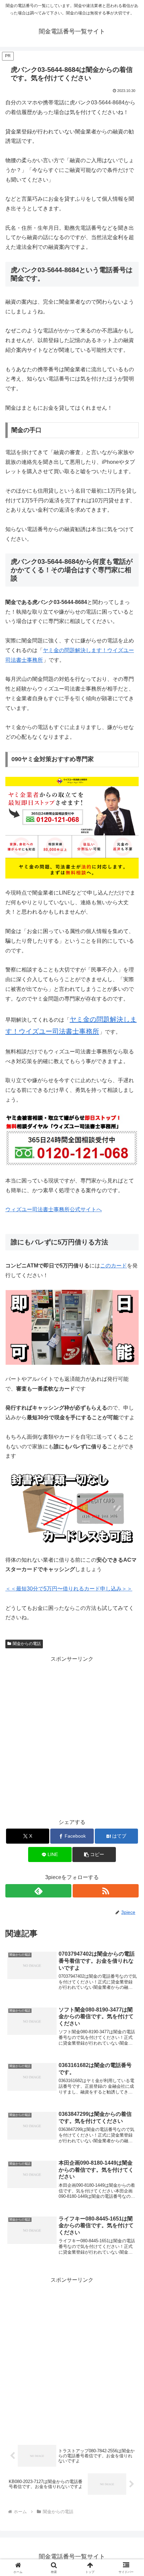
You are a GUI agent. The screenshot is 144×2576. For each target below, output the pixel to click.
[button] (94, 1854)
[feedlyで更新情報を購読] (38, 1891)
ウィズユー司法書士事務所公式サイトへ (54, 1209)
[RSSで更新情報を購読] (106, 1891)
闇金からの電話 (27, 1644)
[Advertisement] (72, 1736)
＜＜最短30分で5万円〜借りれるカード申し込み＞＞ (69, 1589)
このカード (114, 1266)
